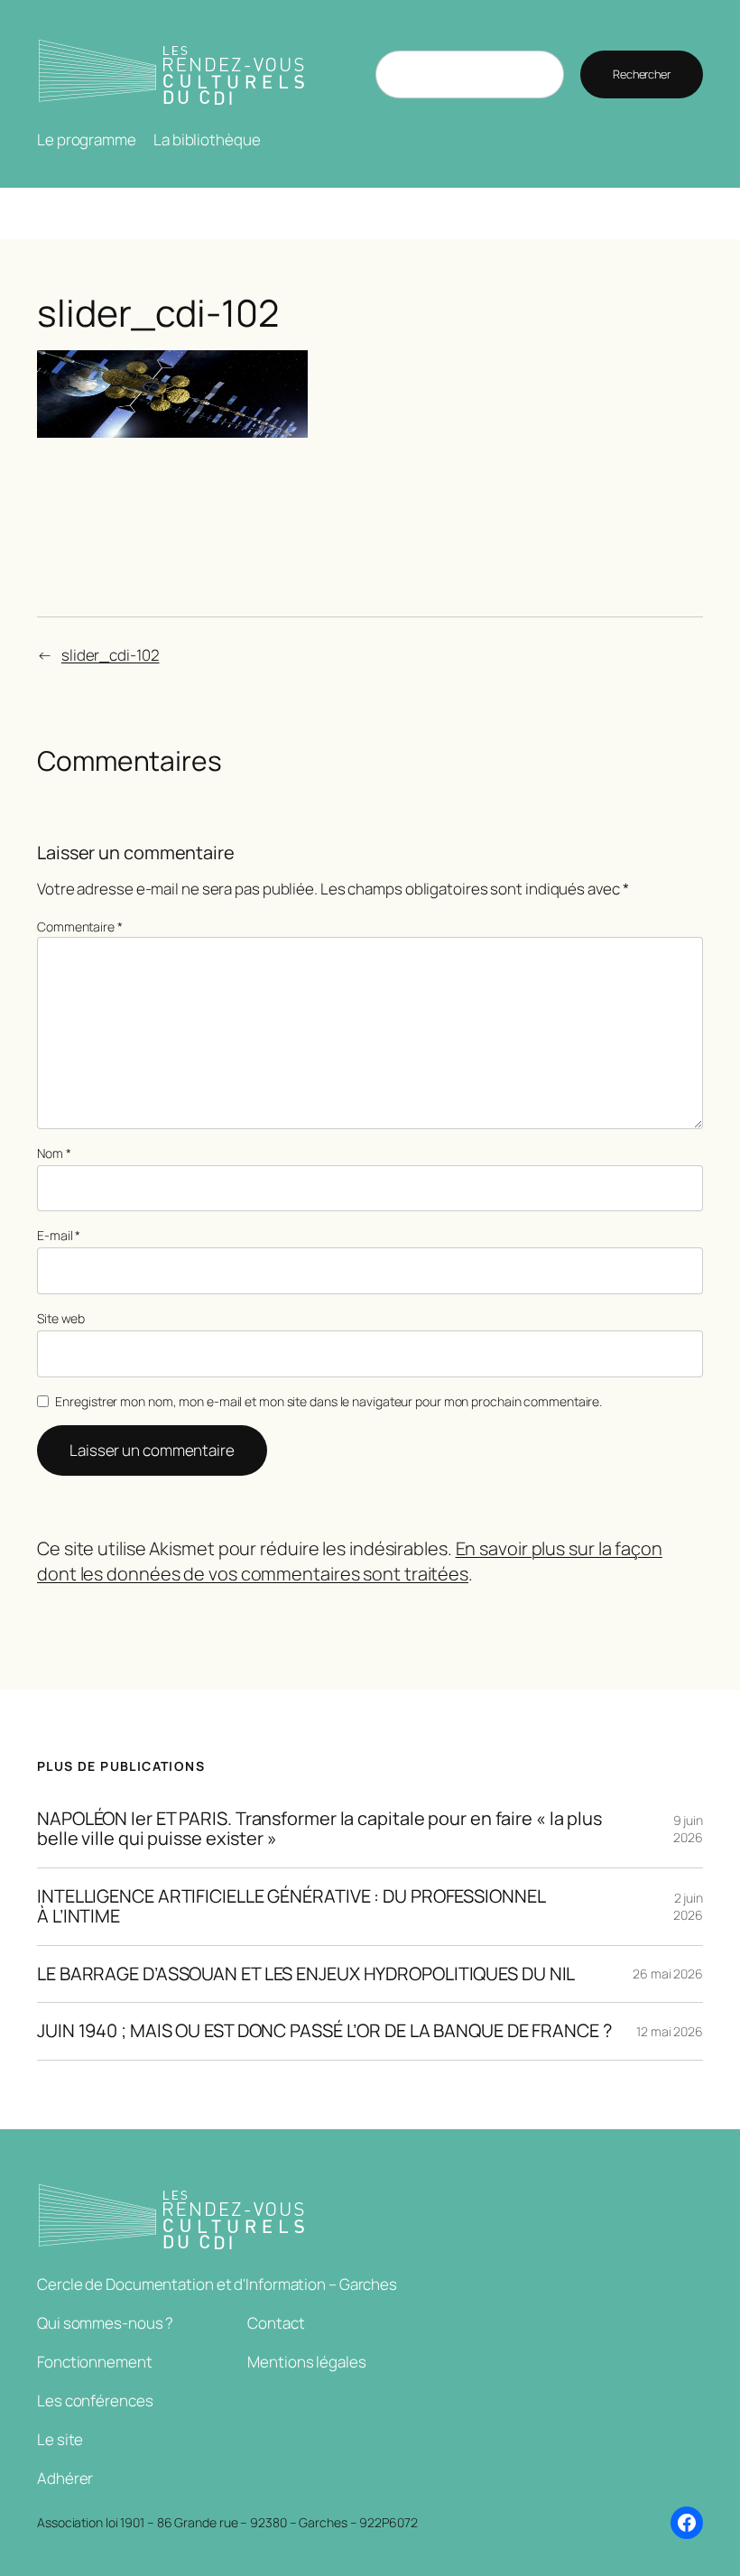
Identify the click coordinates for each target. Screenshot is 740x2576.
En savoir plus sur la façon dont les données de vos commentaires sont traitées (350, 1561)
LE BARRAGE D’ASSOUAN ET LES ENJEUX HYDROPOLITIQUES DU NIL (306, 1974)
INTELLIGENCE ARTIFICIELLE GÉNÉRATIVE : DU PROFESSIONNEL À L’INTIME (291, 1907)
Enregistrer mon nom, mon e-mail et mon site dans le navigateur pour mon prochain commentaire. (328, 1401)
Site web (61, 1318)
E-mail (59, 1235)
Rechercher (642, 74)
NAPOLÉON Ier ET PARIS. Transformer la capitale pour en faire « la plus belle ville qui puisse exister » (319, 1829)
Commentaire (80, 927)
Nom (54, 1153)
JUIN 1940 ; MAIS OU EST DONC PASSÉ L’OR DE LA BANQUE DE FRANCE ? (324, 2031)
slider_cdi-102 (111, 655)
